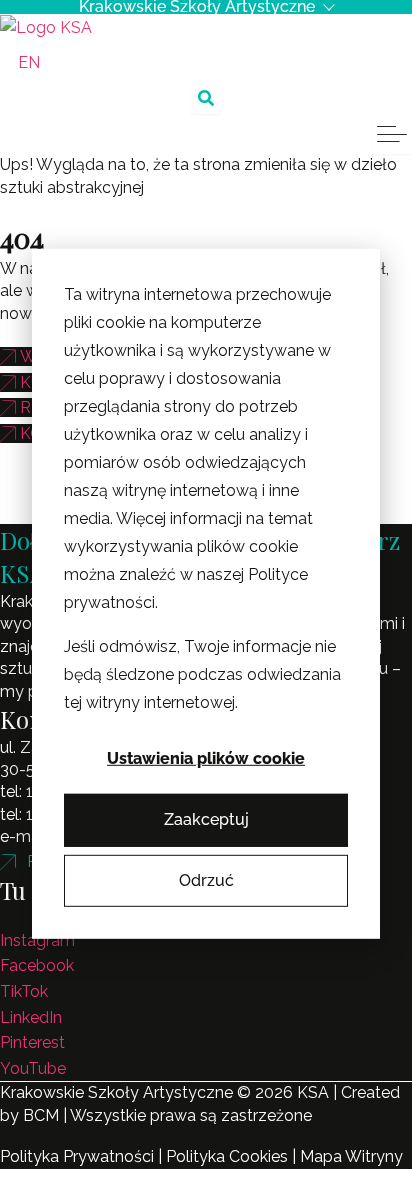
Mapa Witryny (351, 1156)
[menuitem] (29, 63)
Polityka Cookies (227, 1156)
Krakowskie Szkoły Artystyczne (197, 7)
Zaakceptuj (206, 819)
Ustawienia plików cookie (206, 758)
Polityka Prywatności (77, 1156)
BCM (41, 1115)
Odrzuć (206, 880)
